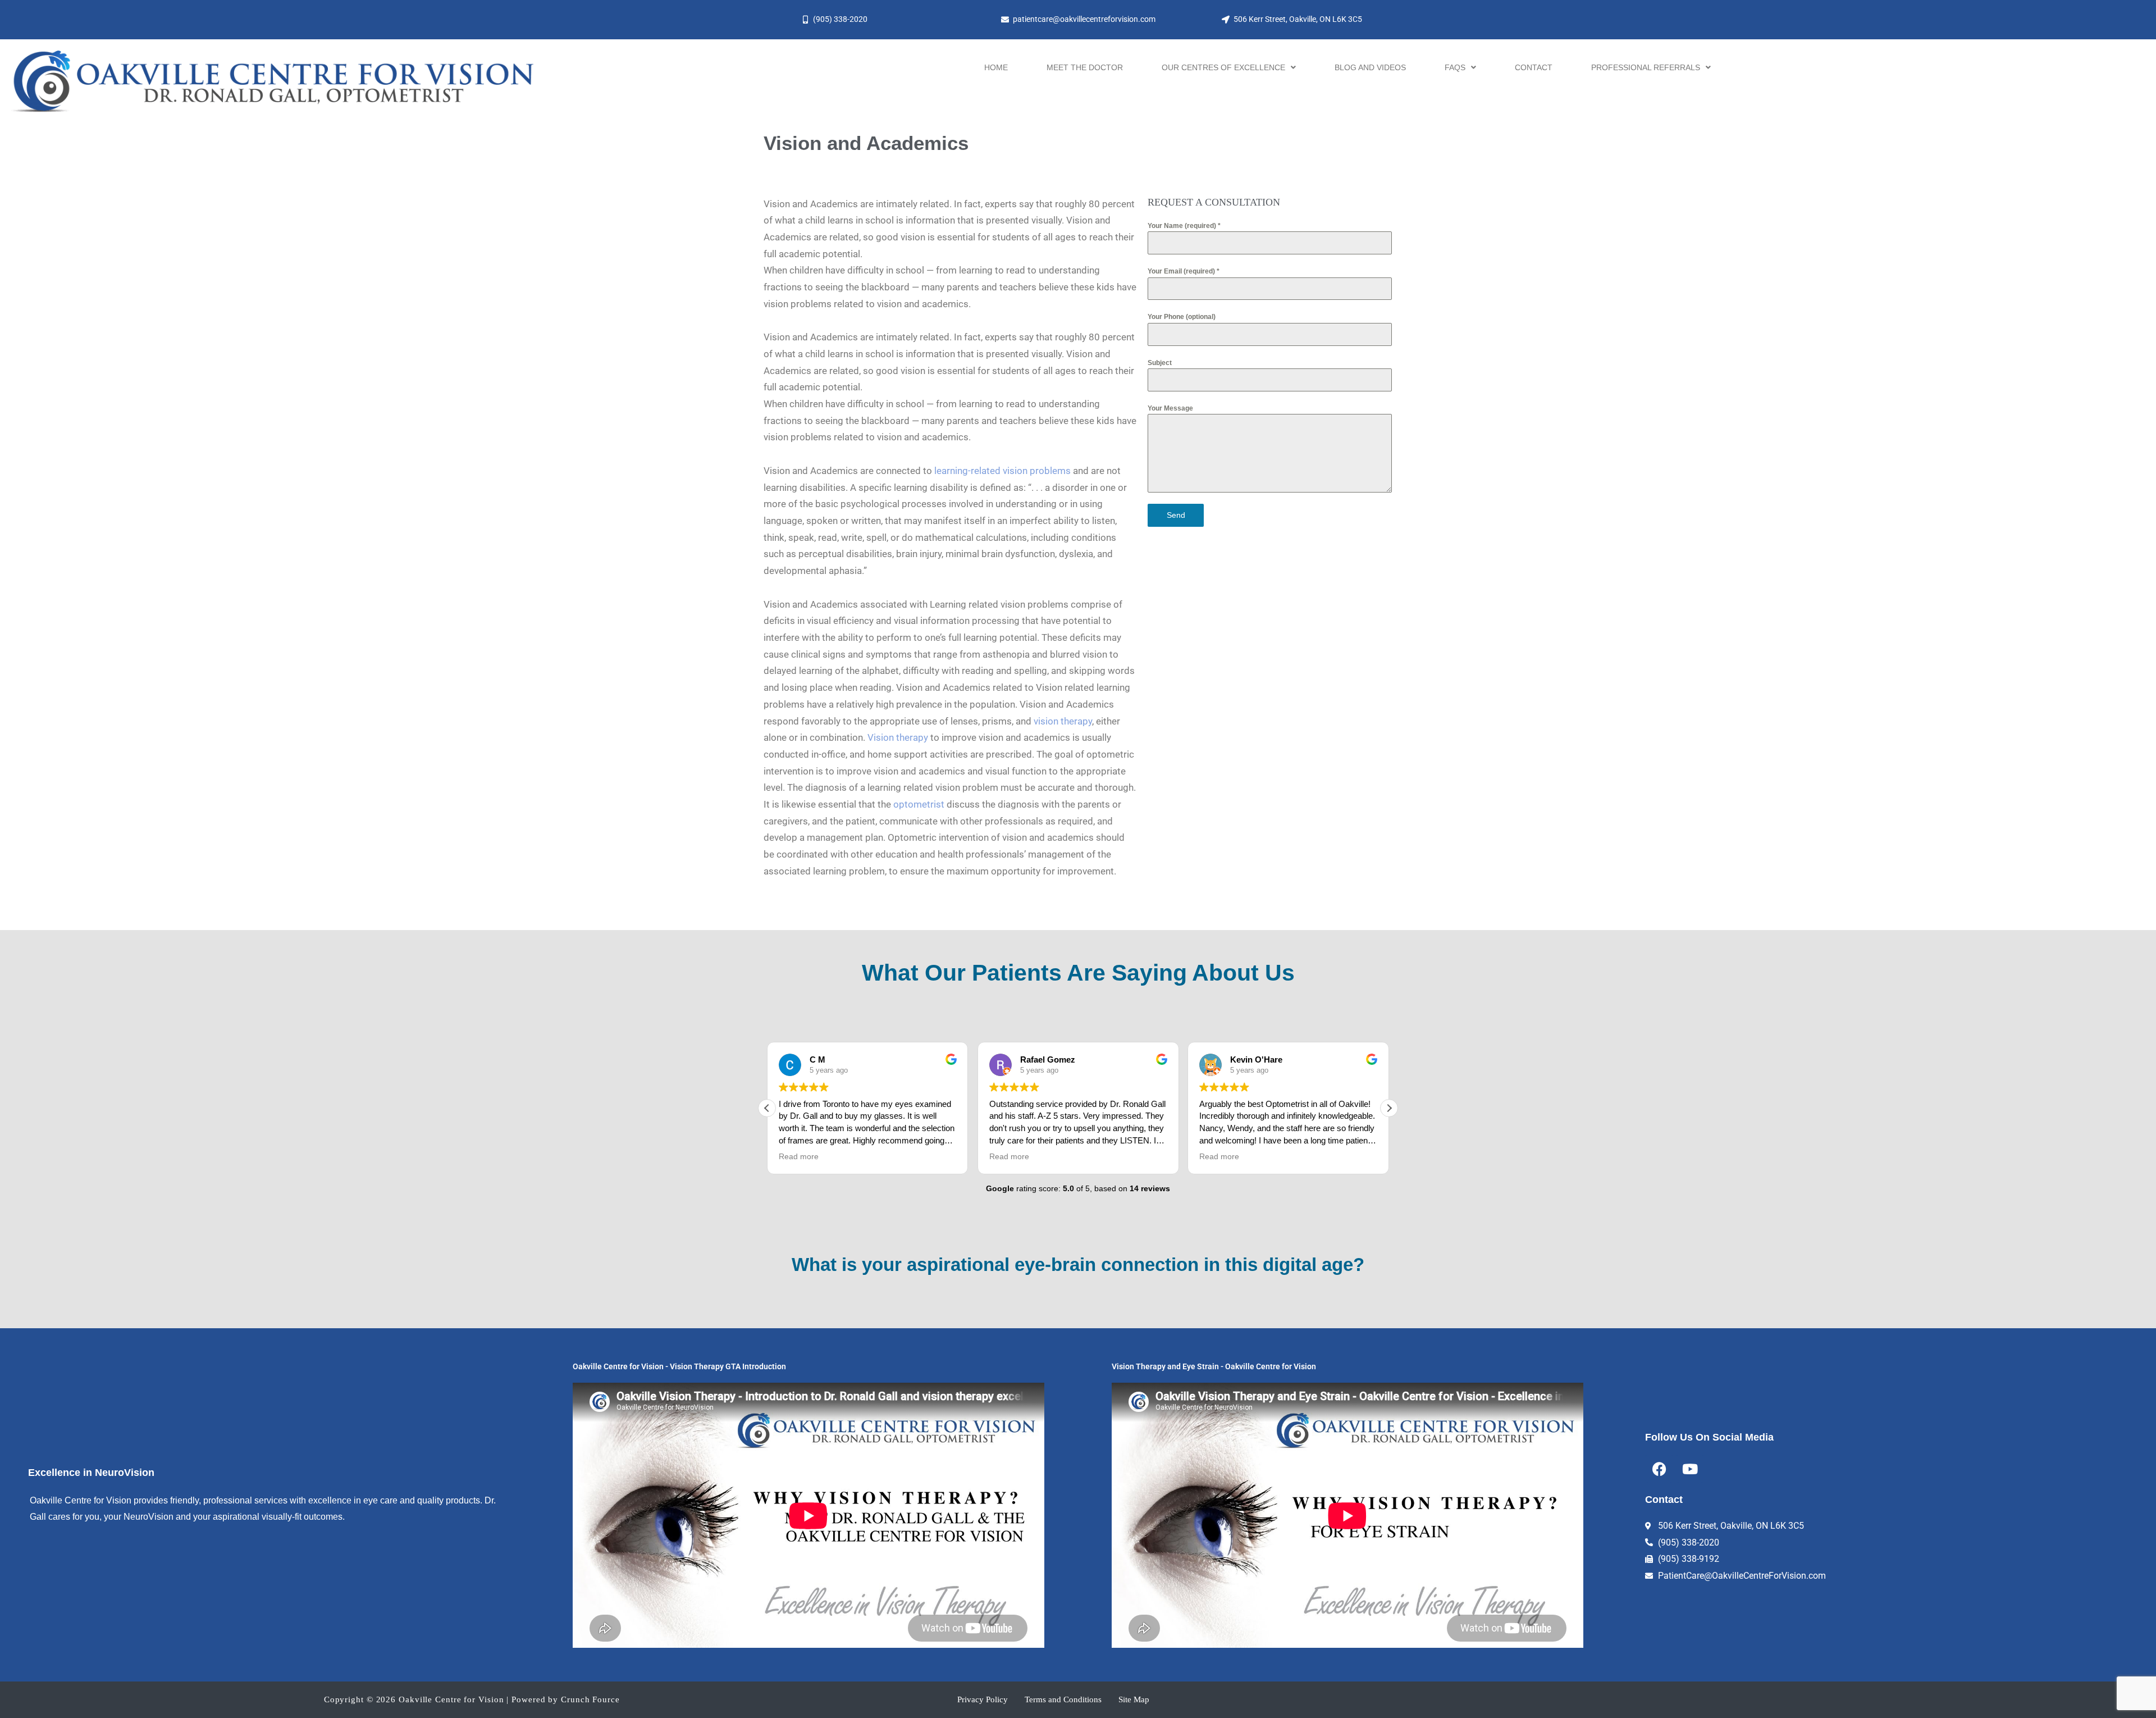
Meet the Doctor (1085, 67)
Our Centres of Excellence (1223, 67)
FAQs (1455, 67)
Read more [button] (799, 1157)
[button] (1229, 67)
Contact (1534, 67)
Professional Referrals (1646, 67)
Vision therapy (898, 737)
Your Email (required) (1184, 271)
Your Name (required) (1184, 226)
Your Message (1170, 408)
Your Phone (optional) (1182, 317)
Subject (1160, 363)
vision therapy (1063, 721)
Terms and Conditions (1063, 1699)
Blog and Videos (1370, 67)
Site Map (1134, 1699)
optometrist (919, 804)
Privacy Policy (983, 1699)
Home (996, 67)
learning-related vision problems (1002, 471)
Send (1176, 515)
